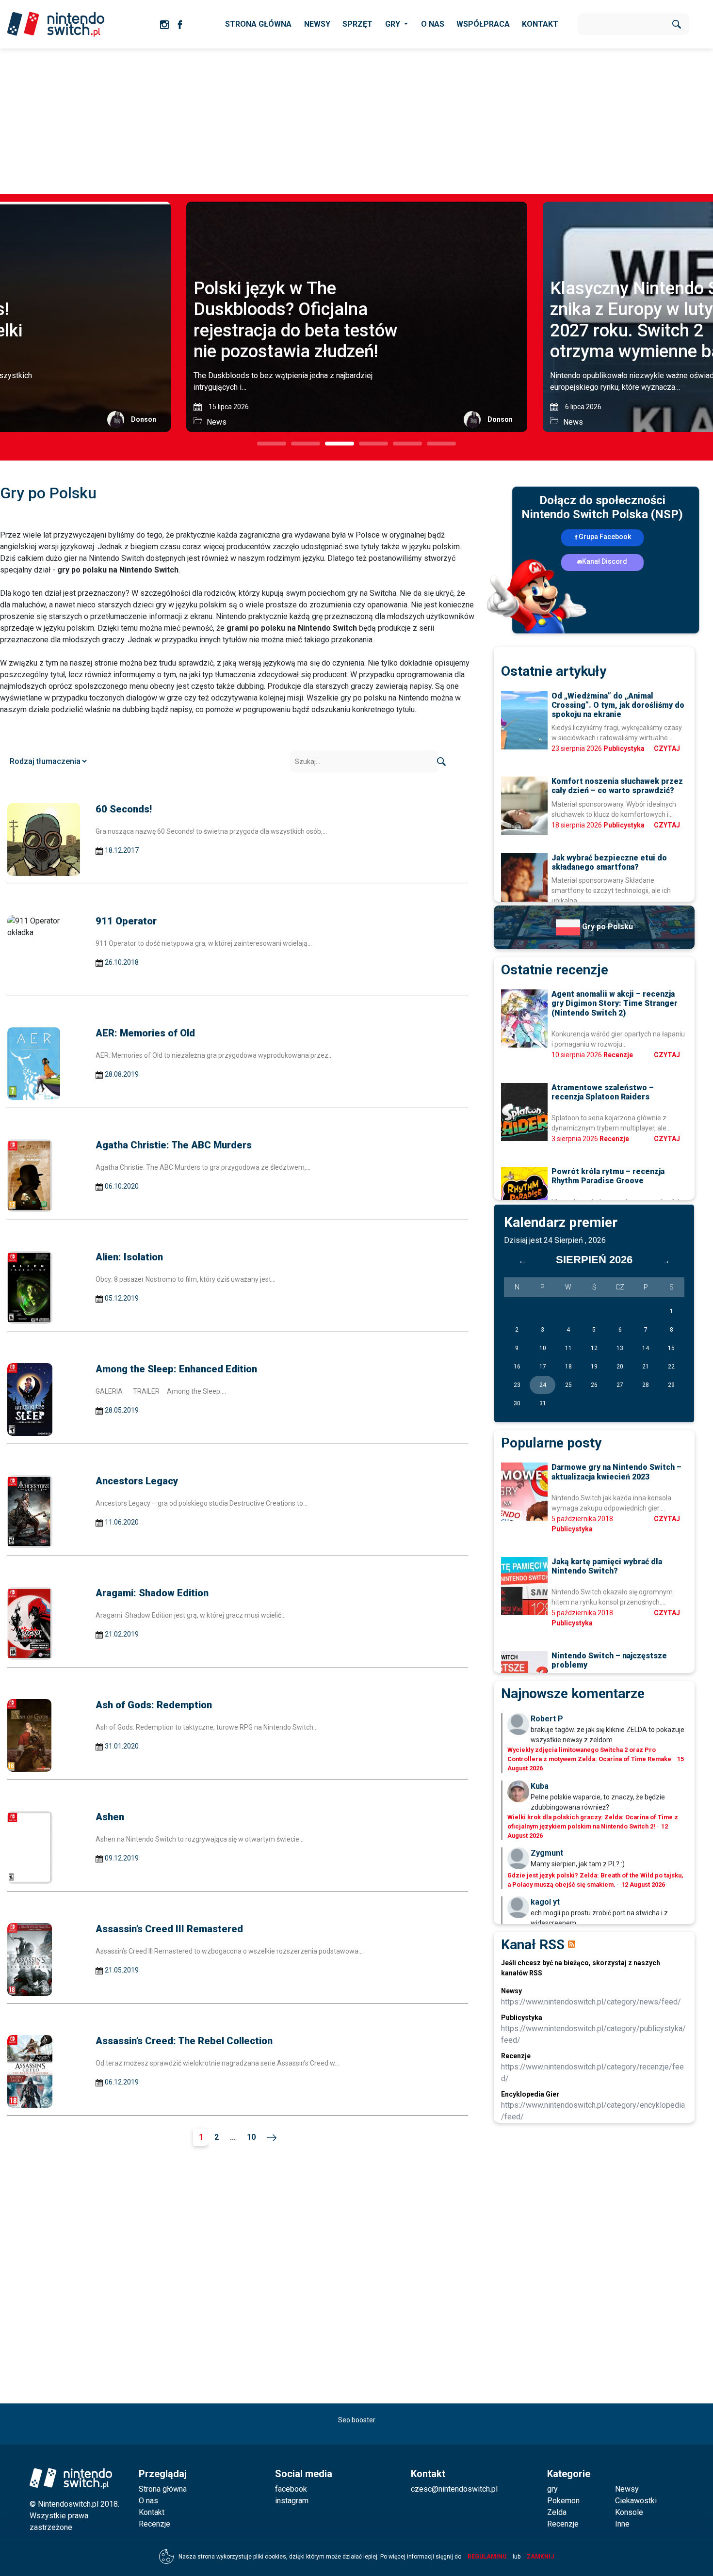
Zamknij (540, 2557)
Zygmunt (547, 1853)
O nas (148, 2501)
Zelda (557, 2512)
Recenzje (618, 1055)
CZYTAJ (667, 748)
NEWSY (317, 24)
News (217, 422)
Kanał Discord (605, 561)
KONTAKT (540, 24)
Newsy (627, 2489)
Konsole (629, 2512)
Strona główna (163, 2489)
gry (552, 2489)
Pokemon (563, 2501)
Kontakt (152, 2512)
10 (251, 2137)
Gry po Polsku (607, 927)
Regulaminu (487, 2557)
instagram (292, 2501)
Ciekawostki (636, 2501)
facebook (291, 2489)
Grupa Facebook (605, 537)
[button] (272, 444)
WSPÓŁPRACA (483, 24)
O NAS (433, 24)
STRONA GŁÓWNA (258, 24)
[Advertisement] (356, 121)
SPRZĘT (357, 24)
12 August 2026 (643, 1884)
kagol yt (545, 1902)
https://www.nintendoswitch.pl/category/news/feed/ (591, 2002)
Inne (622, 2524)
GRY (394, 24)
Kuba (540, 1786)
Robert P (547, 1719)
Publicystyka (624, 748)
